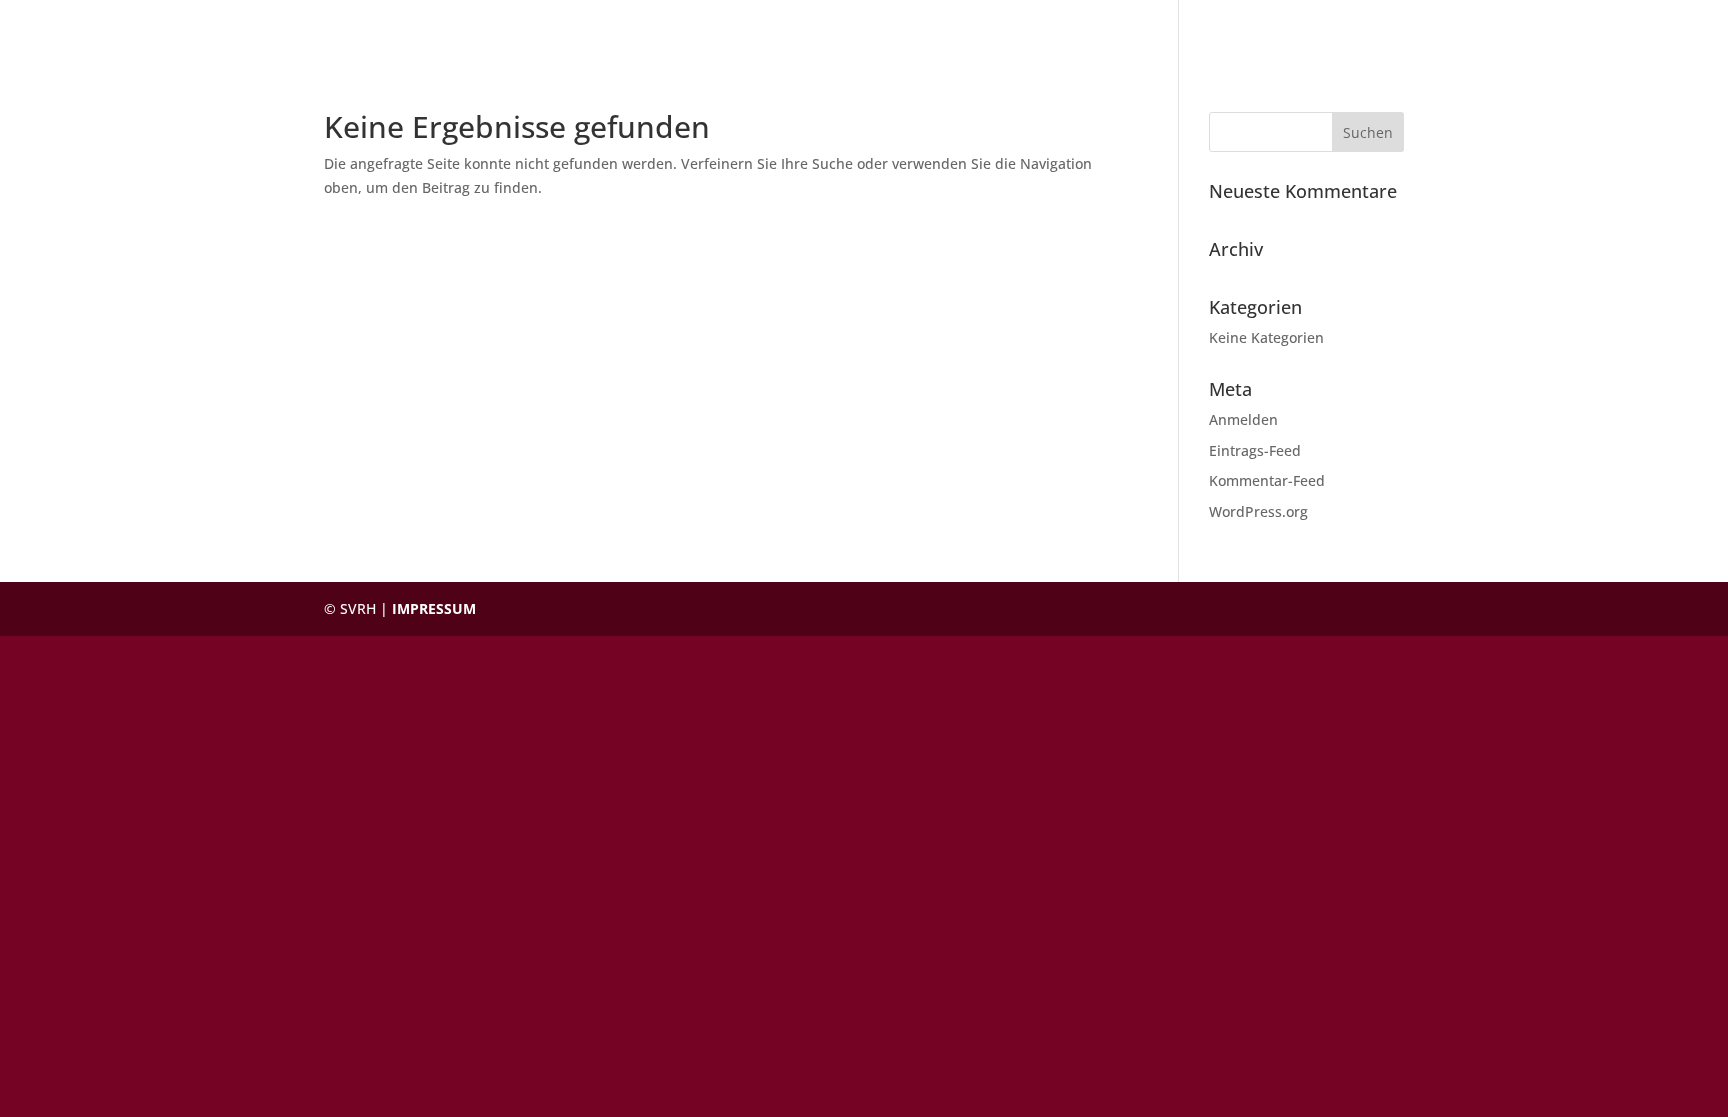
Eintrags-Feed (1255, 450)
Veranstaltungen (1024, 28)
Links (1512, 28)
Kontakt (1359, 28)
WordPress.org (1258, 511)
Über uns (1266, 28)
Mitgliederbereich (1627, 28)
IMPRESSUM (434, 608)
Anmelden (1243, 419)
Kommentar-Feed (1267, 480)
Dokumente (1162, 28)
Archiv (1442, 28)
